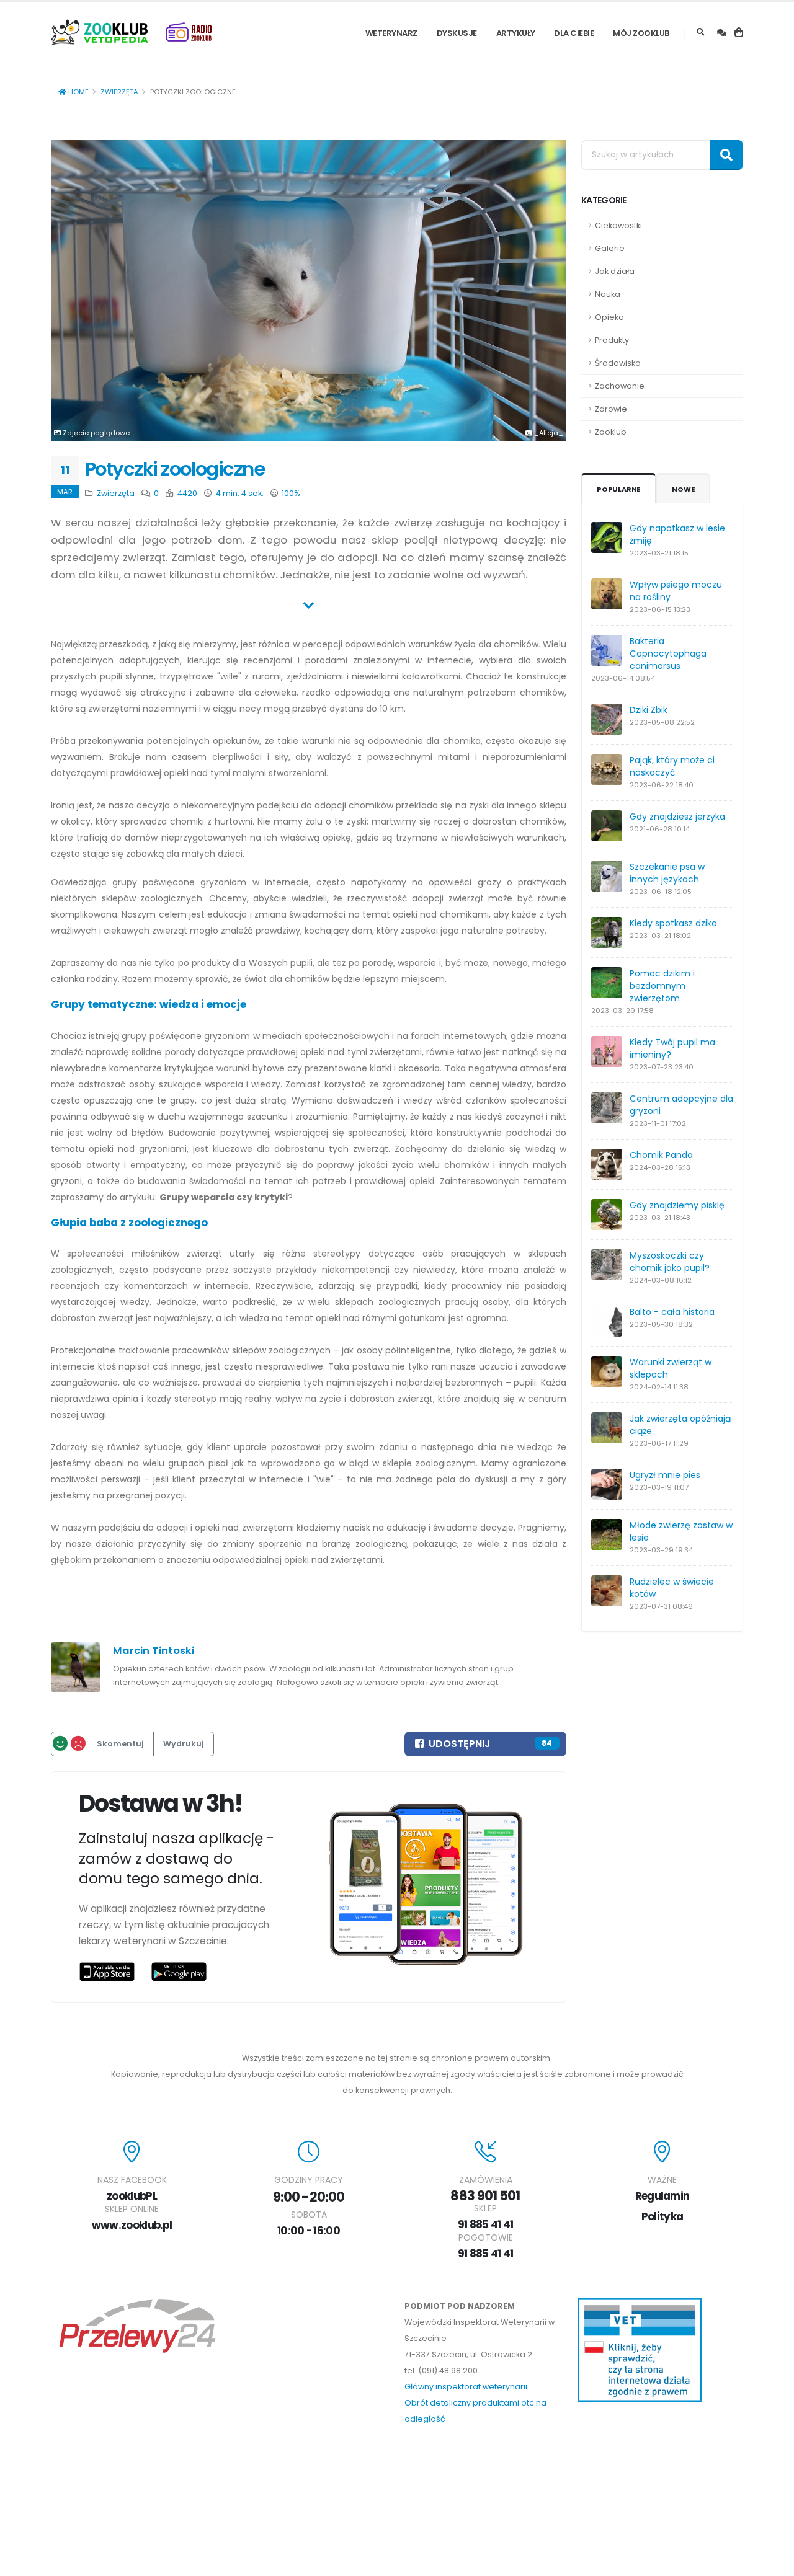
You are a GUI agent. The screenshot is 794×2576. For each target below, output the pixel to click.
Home (78, 92)
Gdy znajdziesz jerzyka (677, 817)
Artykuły (516, 33)
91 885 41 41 (486, 2224)
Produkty (612, 340)
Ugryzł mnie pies (665, 1475)
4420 (186, 493)
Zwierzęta (119, 92)
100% (290, 493)
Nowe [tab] (683, 489)
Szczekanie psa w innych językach (667, 873)
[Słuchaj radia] (189, 32)
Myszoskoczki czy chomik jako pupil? (670, 1262)
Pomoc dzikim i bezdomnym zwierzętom (662, 986)
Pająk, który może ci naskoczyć (672, 766)
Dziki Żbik (649, 710)
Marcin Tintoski (154, 1651)
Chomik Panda (661, 1155)
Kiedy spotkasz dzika (673, 923)
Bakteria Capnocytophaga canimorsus (668, 653)
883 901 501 (485, 2196)
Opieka (609, 317)
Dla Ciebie (574, 33)
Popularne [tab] (618, 489)
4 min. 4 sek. (239, 493)
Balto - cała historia (672, 1312)
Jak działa (615, 271)
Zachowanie (620, 386)
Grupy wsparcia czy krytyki (224, 1197)
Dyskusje (457, 33)
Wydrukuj (184, 1744)
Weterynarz (391, 33)
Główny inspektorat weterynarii (466, 2387)
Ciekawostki (618, 225)
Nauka (608, 294)
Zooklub (611, 432)
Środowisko (618, 363)
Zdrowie (611, 409)
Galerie (610, 248)
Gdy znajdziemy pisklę (677, 1205)
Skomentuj (120, 1744)
